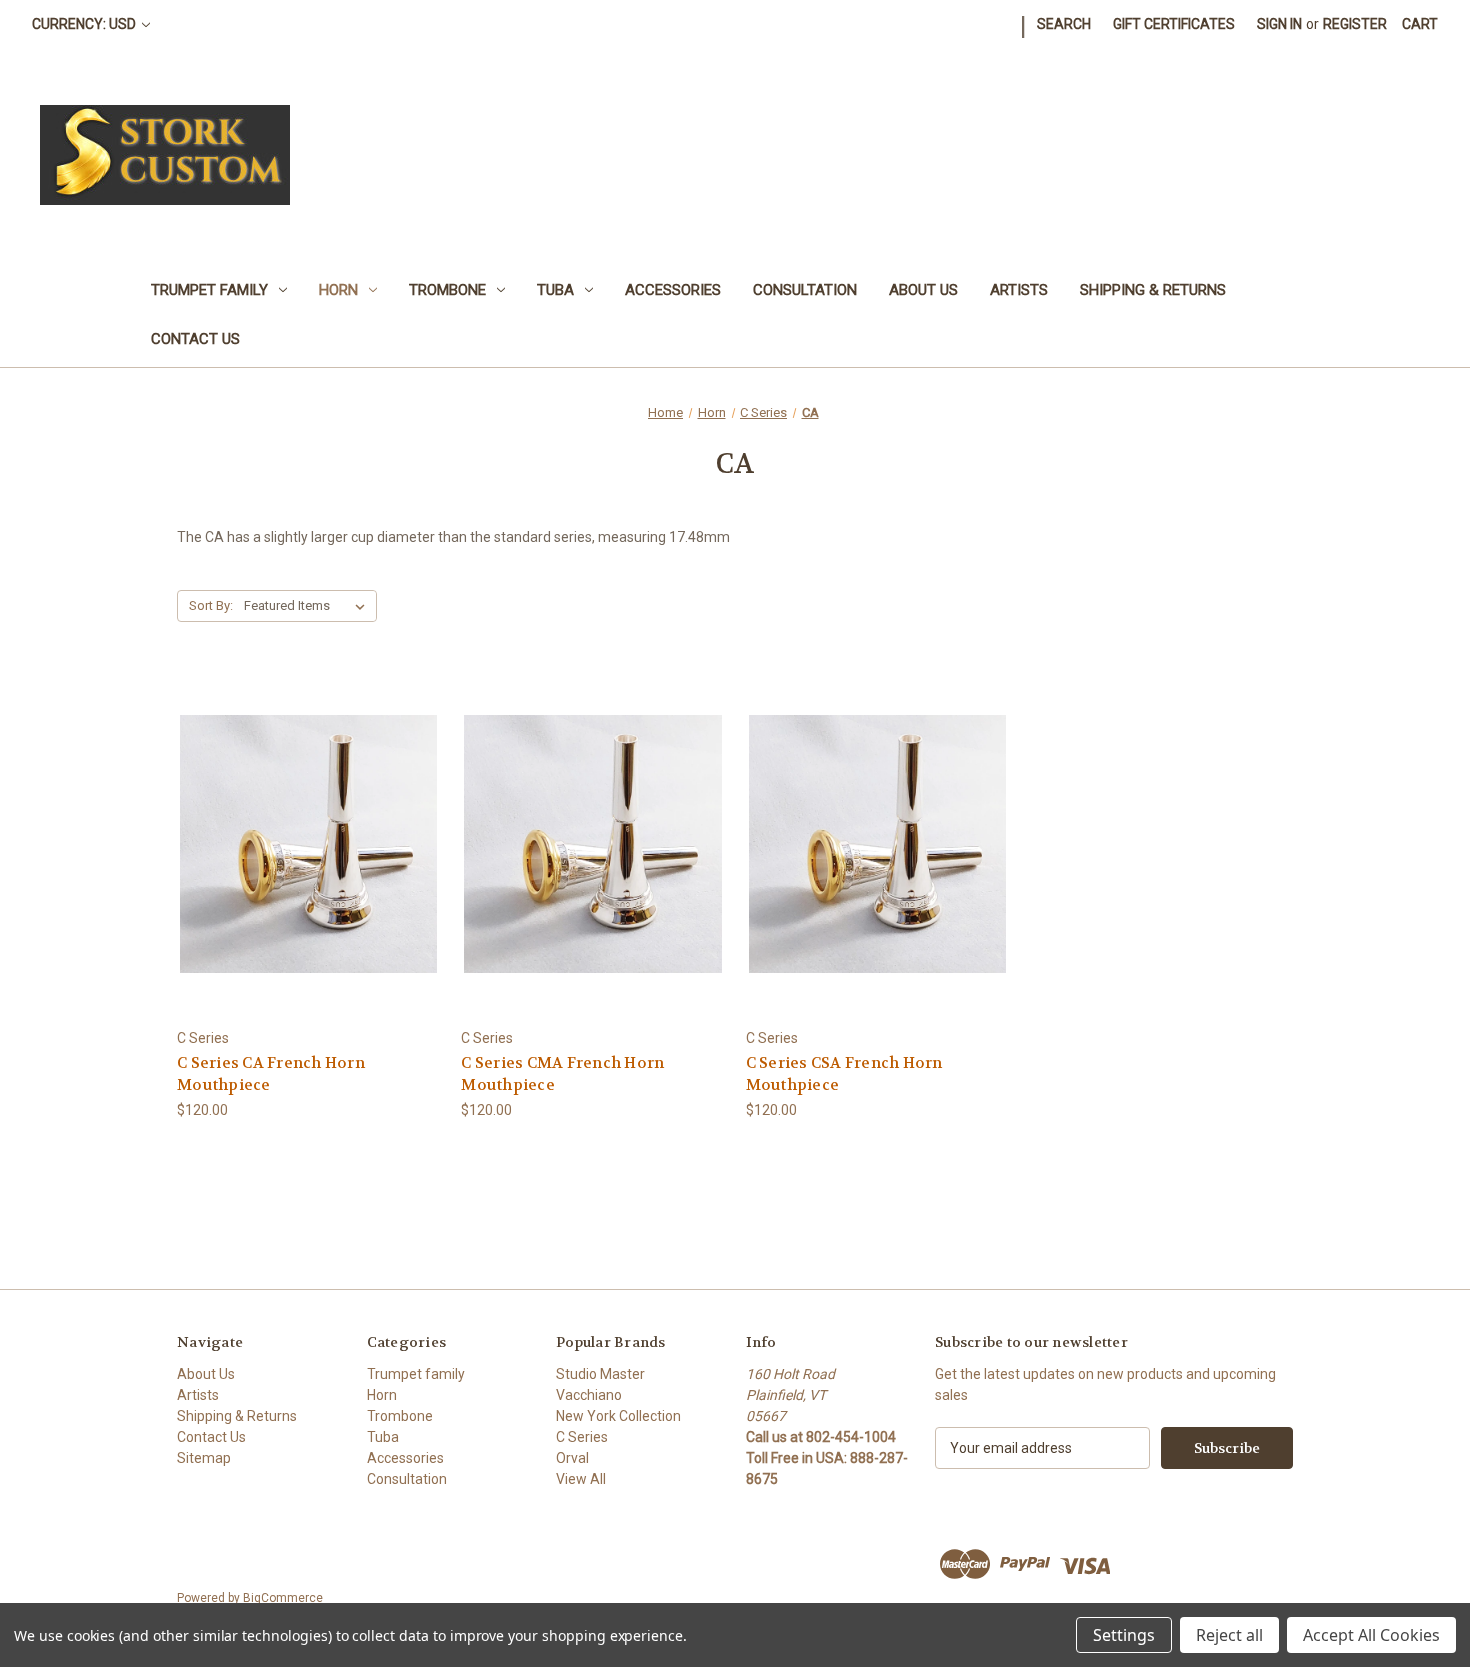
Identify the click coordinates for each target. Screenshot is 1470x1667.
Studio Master (600, 1374)
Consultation (805, 290)
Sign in (1279, 24)
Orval (572, 1458)
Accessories (673, 290)
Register (1355, 24)
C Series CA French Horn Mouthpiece (271, 1074)
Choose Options (309, 879)
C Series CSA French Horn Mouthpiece (844, 1074)
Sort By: (211, 605)
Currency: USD (85, 24)
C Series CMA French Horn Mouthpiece (562, 1074)
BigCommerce (283, 1598)
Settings (1124, 1635)
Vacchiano (589, 1395)
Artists (1019, 290)
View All (581, 1479)
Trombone (447, 290)
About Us (923, 290)
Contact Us (195, 339)
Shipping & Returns (1153, 290)
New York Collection (618, 1416)
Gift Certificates (1174, 24)
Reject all (1229, 1635)
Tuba (555, 290)
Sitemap (204, 1458)
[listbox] (308, 606)
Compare (302, 844)
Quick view (293, 807)
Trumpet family (209, 290)
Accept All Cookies (1371, 1635)
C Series (582, 1437)
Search (1064, 24)
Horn (338, 290)
